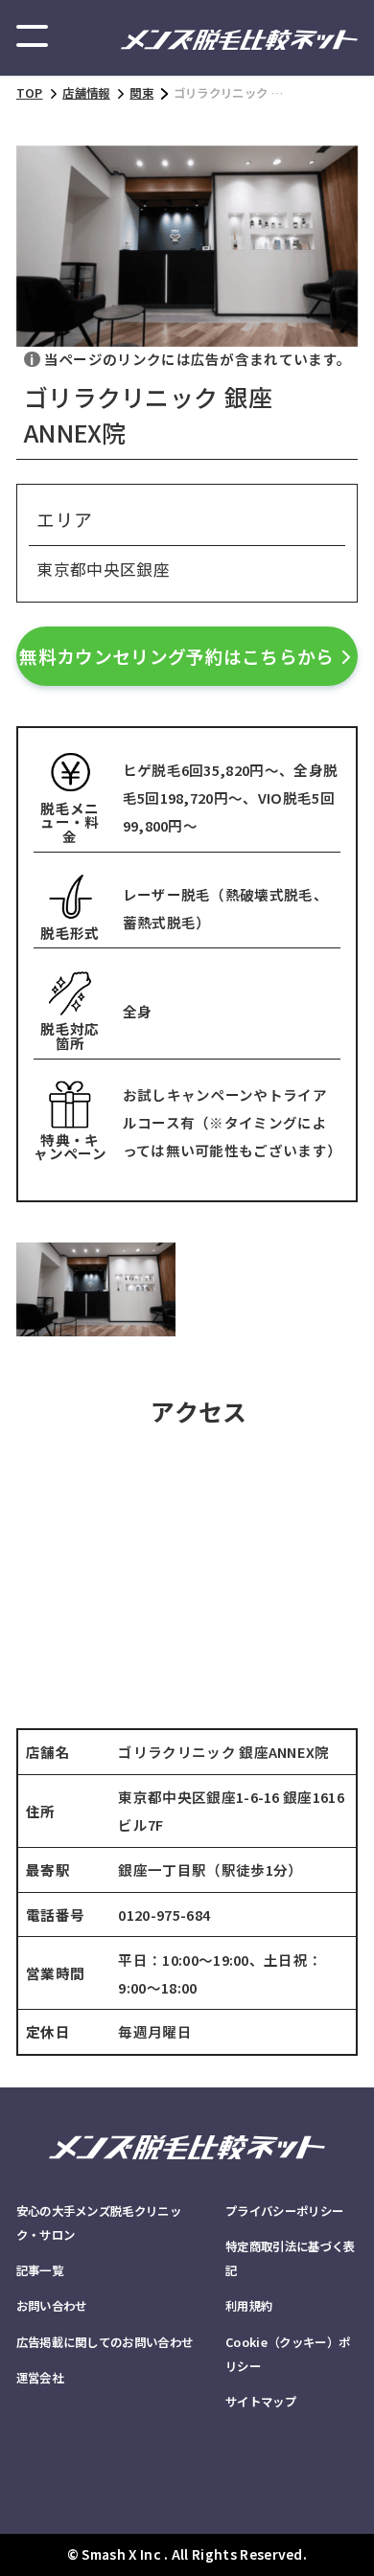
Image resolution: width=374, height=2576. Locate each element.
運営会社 (40, 2378)
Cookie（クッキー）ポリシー (288, 2354)
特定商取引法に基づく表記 (290, 2258)
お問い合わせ (52, 2306)
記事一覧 (40, 2270)
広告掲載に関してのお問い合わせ (105, 2342)
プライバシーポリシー (284, 2211)
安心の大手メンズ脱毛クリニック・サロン (99, 2223)
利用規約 (249, 2306)
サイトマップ (261, 2402)
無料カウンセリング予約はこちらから (176, 656)
